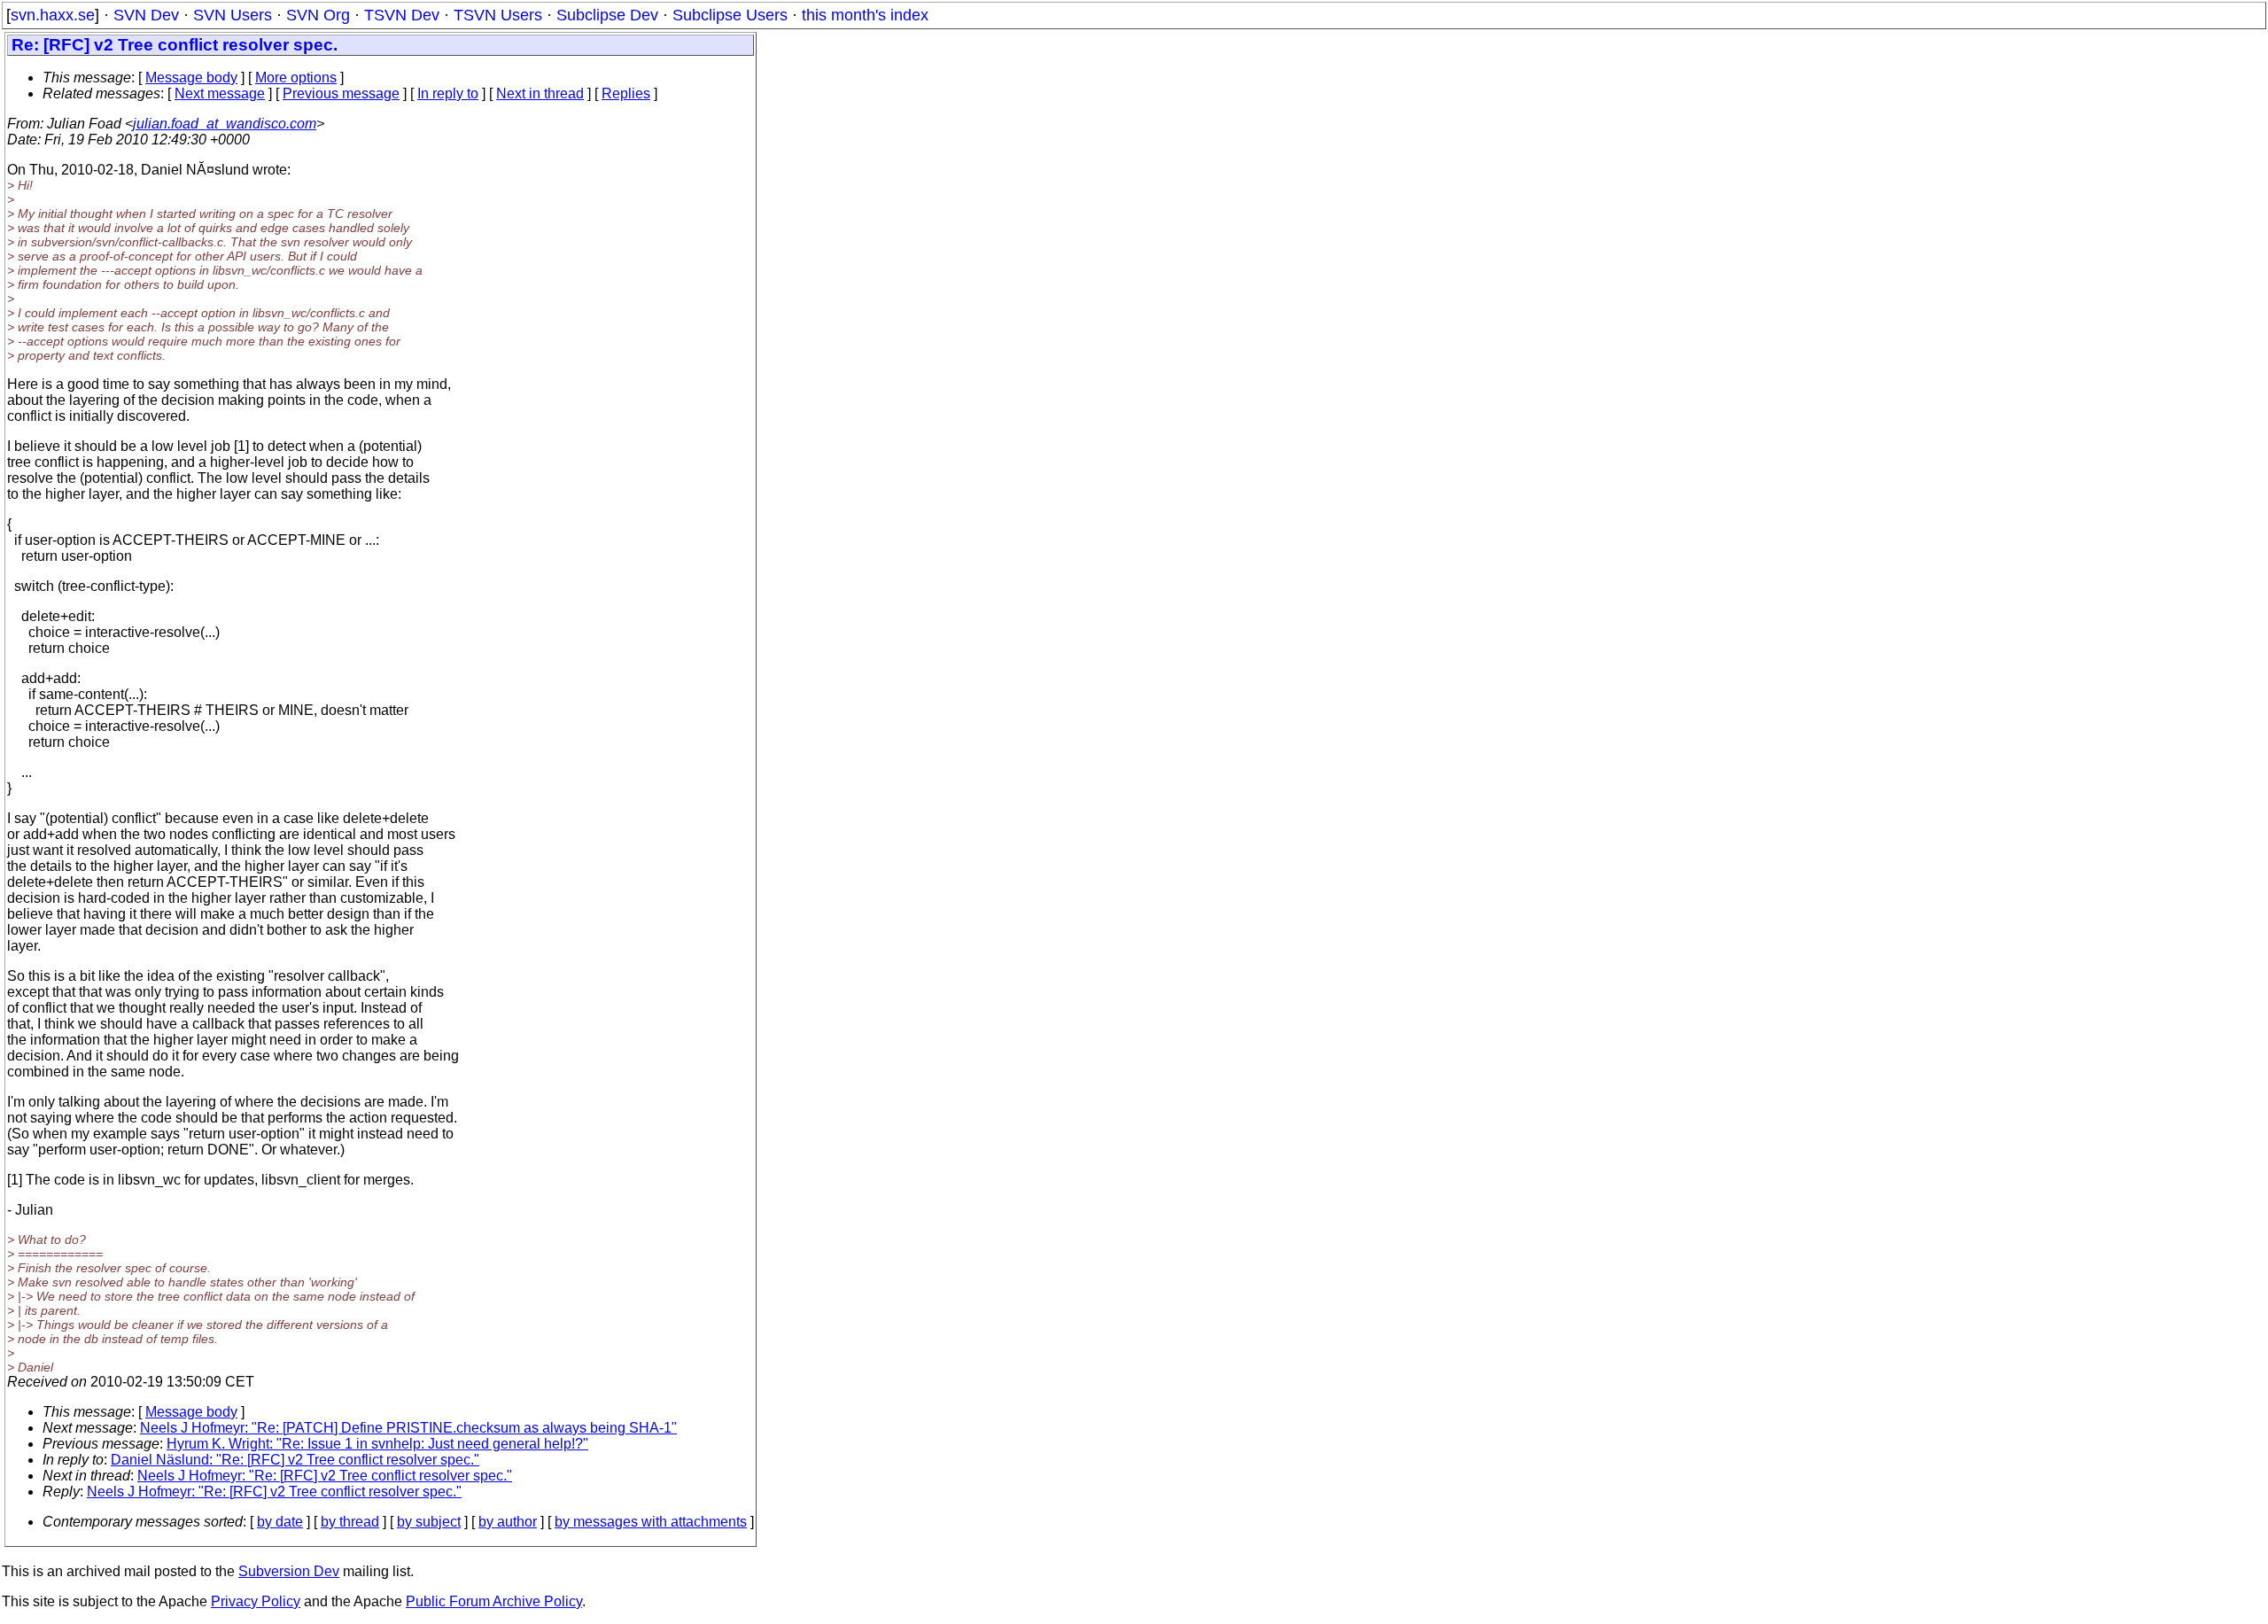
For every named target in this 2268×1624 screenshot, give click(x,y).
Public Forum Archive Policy (494, 1601)
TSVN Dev (402, 15)
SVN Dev (146, 15)
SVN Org (318, 15)
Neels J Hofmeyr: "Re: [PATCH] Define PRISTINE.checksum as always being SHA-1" (408, 1428)
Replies (626, 93)
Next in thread (540, 93)
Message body (191, 78)
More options (296, 78)
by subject (429, 1522)
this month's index (865, 15)
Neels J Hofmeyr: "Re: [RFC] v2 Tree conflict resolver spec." (325, 1476)
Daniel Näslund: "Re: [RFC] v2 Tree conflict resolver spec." (295, 1460)
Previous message (341, 93)
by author (508, 1522)
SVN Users (233, 15)
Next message (220, 93)
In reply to (448, 93)
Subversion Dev (289, 1571)
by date (280, 1522)
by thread (350, 1522)
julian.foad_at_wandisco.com (225, 124)
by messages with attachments (651, 1522)
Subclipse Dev (607, 15)
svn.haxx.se (53, 15)
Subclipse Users (730, 15)
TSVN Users (498, 15)
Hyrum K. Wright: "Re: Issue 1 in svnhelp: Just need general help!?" (377, 1444)
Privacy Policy (256, 1601)
